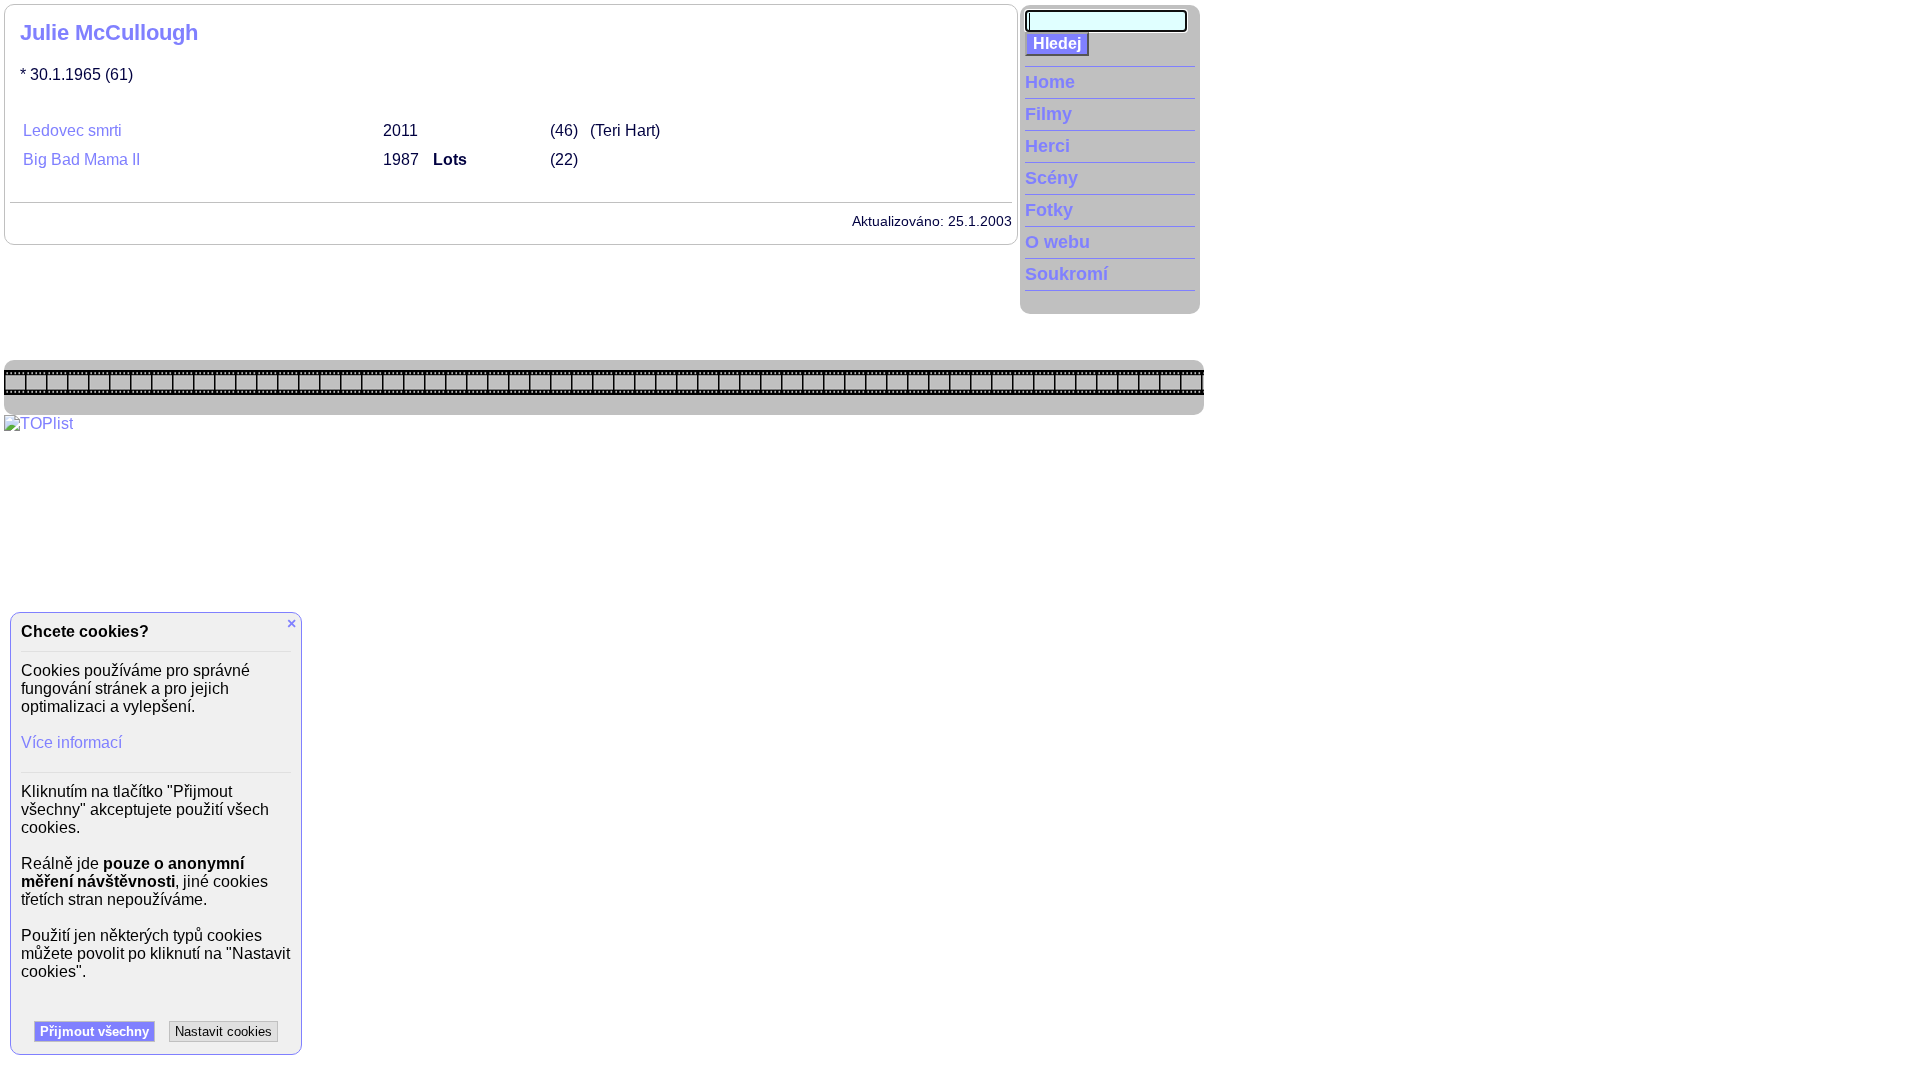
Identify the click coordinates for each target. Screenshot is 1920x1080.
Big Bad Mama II (81, 159)
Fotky (1049, 210)
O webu (1057, 242)
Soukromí (1066, 274)
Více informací (71, 742)
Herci (1047, 146)
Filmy (1048, 114)
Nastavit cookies (223, 1031)
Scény (1051, 178)
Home (1050, 82)
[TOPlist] (38, 423)
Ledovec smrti (72, 130)
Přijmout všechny (94, 1031)
